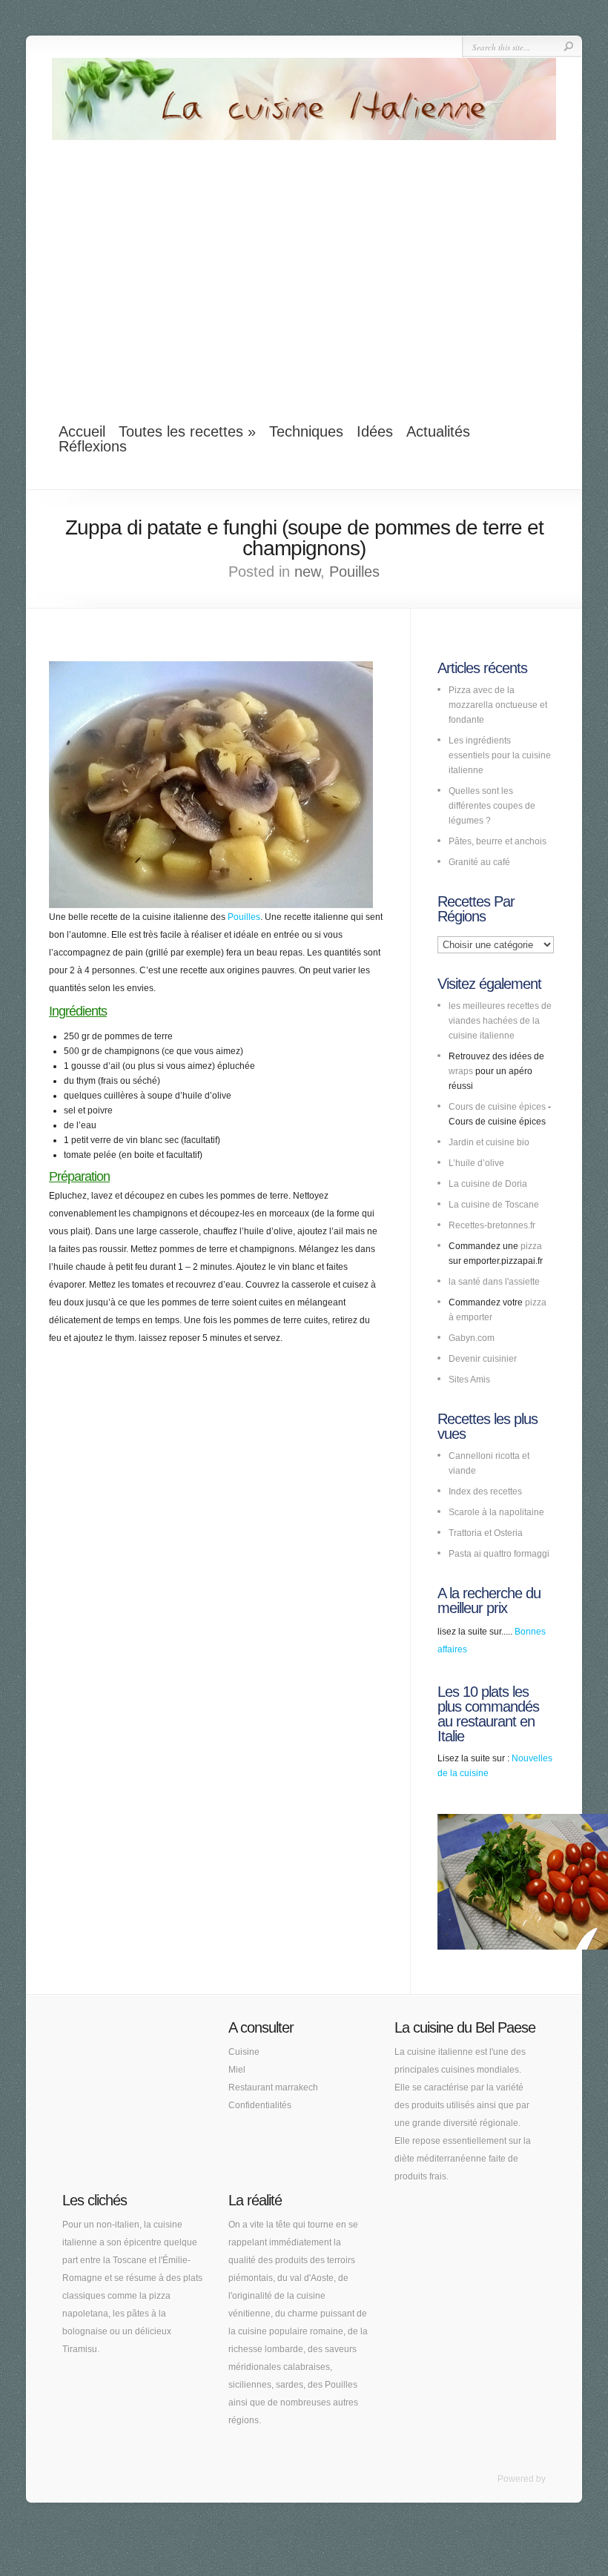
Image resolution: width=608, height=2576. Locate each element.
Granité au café (479, 862)
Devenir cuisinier (483, 1359)
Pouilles (354, 572)
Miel (237, 2070)
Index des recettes (485, 1491)
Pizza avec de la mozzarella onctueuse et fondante (498, 705)
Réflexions (93, 446)
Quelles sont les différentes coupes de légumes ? (492, 806)
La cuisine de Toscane (494, 1205)
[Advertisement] (304, 273)
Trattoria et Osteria (486, 1533)
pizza (531, 1246)
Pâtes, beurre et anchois (498, 841)
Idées (375, 431)
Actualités (438, 431)
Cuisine (244, 2052)
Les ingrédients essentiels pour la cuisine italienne (500, 755)
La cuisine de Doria (488, 1184)
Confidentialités (260, 2105)
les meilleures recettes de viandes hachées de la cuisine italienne (500, 1021)
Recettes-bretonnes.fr (492, 1225)
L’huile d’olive (476, 1163)
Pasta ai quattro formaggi (499, 1554)
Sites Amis (469, 1380)
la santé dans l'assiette (494, 1282)
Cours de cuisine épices (497, 1107)
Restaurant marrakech (273, 2087)
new (307, 572)
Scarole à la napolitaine (496, 1512)
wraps (461, 1071)
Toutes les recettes (187, 431)
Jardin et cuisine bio (489, 1142)
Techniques (306, 431)
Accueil (82, 431)
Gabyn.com (472, 1338)
